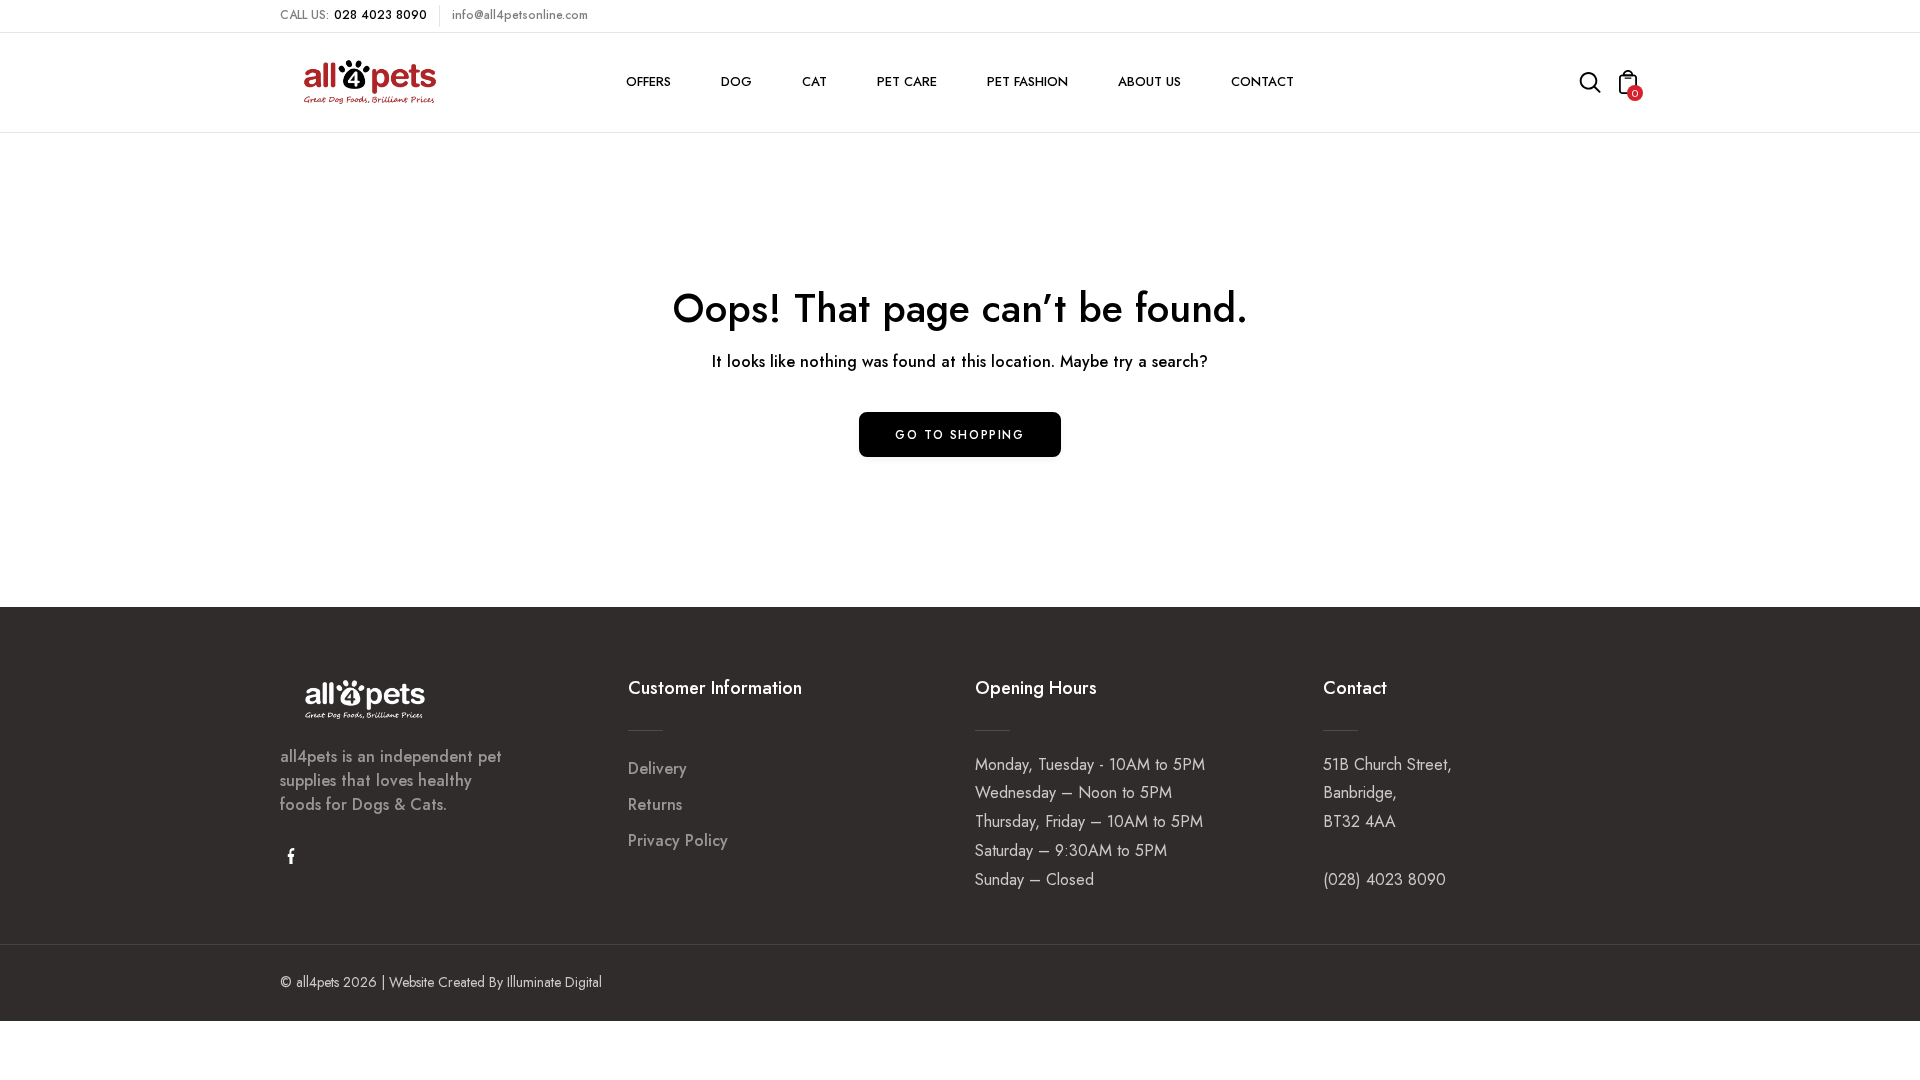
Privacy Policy (678, 840)
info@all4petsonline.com (520, 15)
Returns (655, 804)
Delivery (657, 768)
